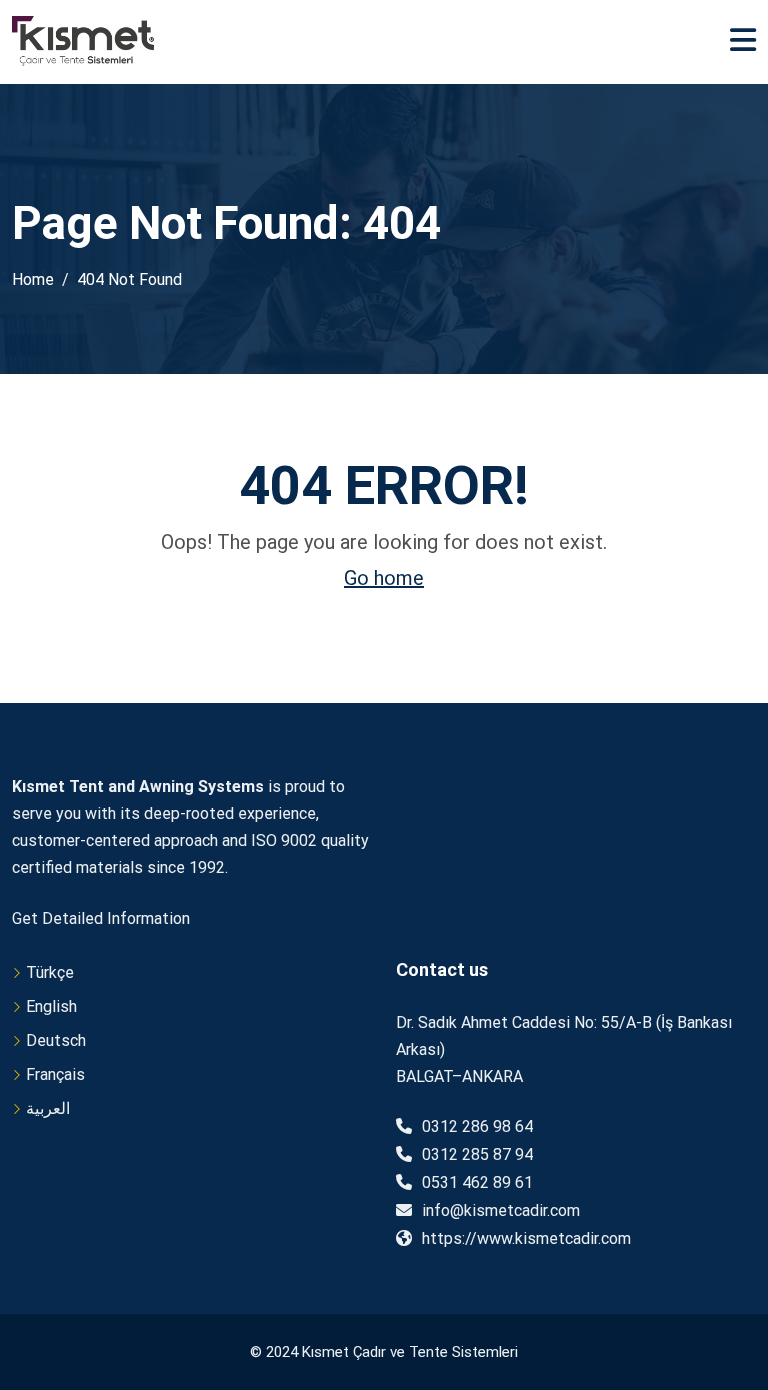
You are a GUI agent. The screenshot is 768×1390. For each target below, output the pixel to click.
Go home (384, 578)
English (51, 1006)
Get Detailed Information (101, 918)
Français (55, 1074)
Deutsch (56, 1040)
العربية (48, 1108)
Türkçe (50, 972)
